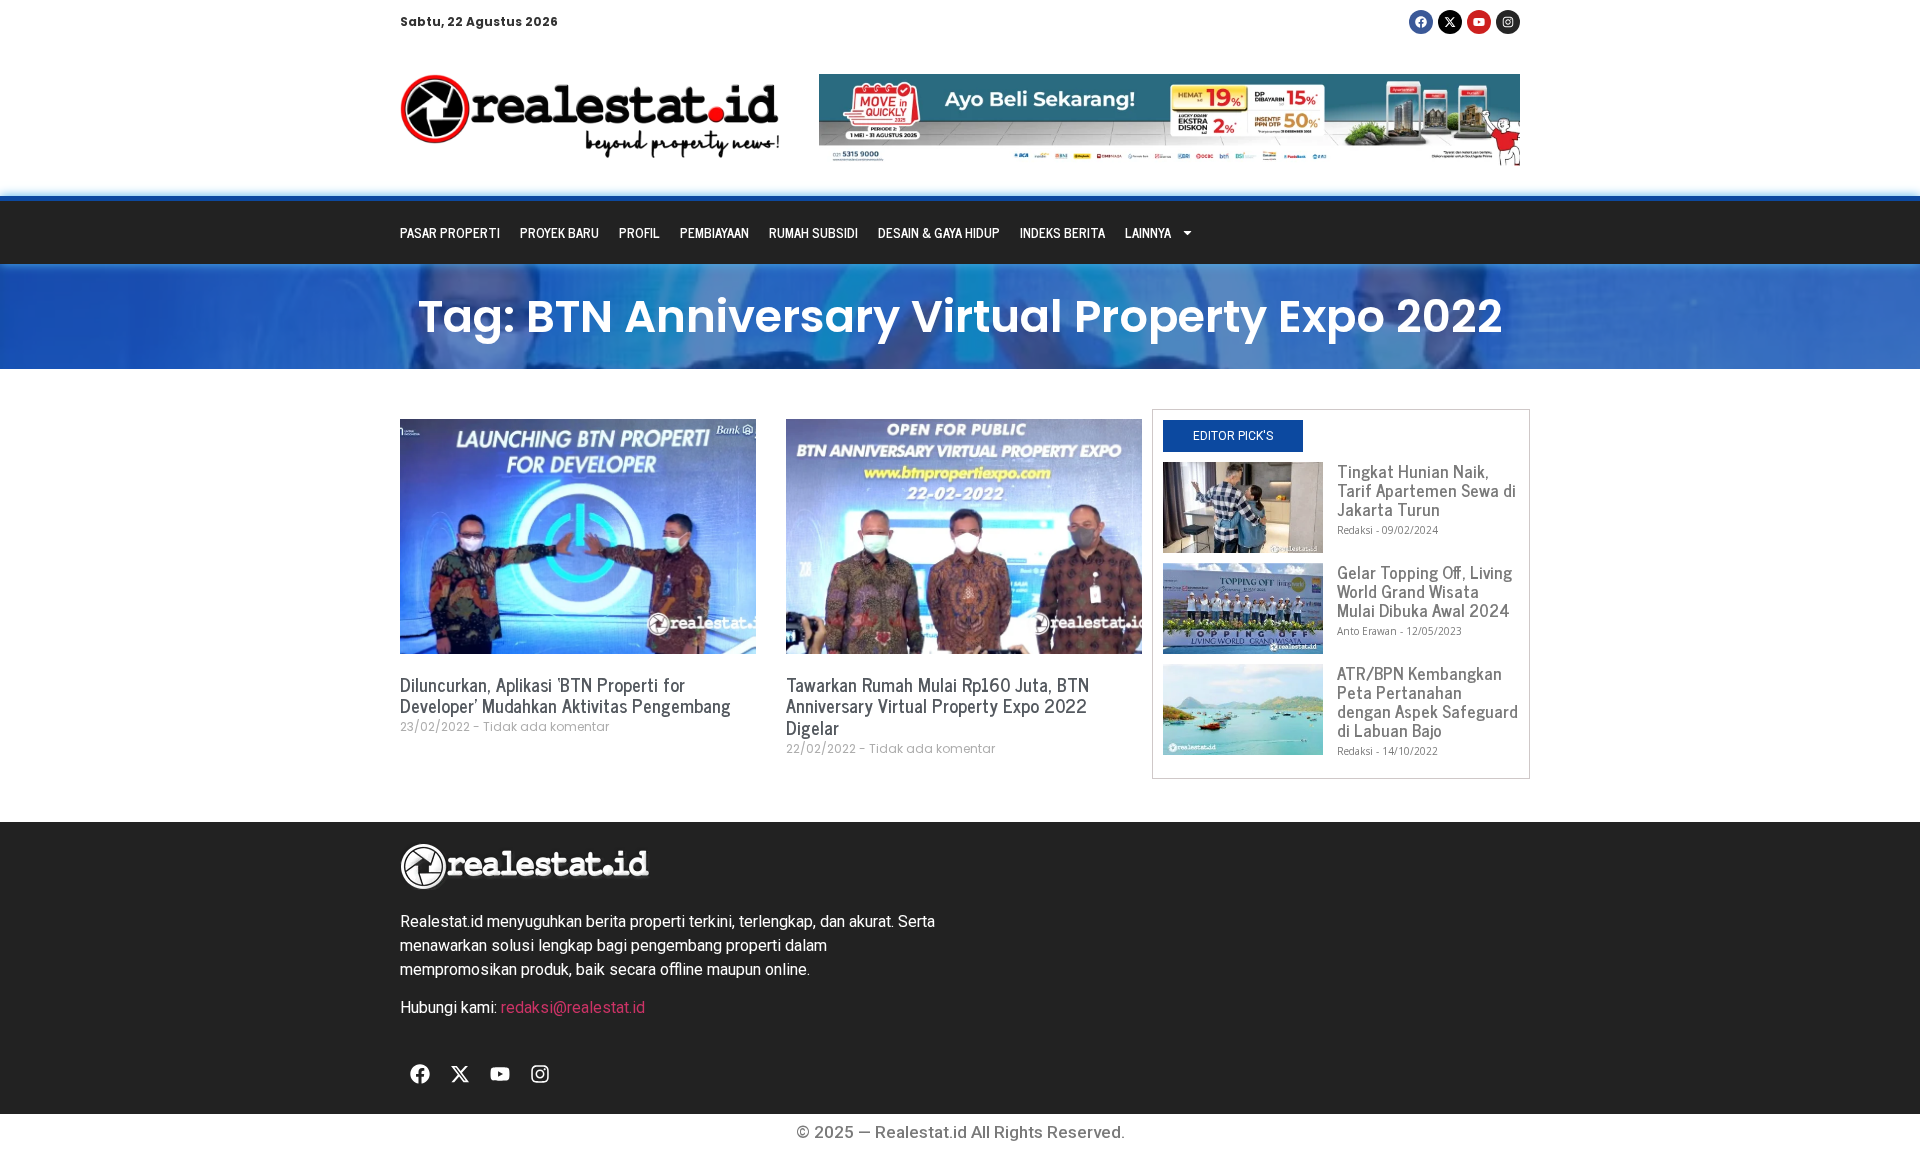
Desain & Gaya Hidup (939, 232)
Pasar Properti (450, 232)
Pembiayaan (714, 232)
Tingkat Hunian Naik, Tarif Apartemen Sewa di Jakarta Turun (1426, 490)
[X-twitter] (1450, 22)
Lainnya (1148, 232)
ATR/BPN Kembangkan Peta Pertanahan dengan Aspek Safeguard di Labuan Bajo (1427, 701)
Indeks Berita (1062, 232)
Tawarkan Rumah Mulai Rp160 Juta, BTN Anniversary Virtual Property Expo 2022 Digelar (937, 705)
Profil (639, 232)
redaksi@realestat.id (573, 1007)
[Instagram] (1508, 22)
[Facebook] (1421, 22)
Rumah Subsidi (813, 232)
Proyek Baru (559, 232)
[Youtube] (1479, 22)
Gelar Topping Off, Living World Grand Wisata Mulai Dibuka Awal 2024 (1424, 591)
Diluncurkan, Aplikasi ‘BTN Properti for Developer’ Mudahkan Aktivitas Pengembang (565, 695)
